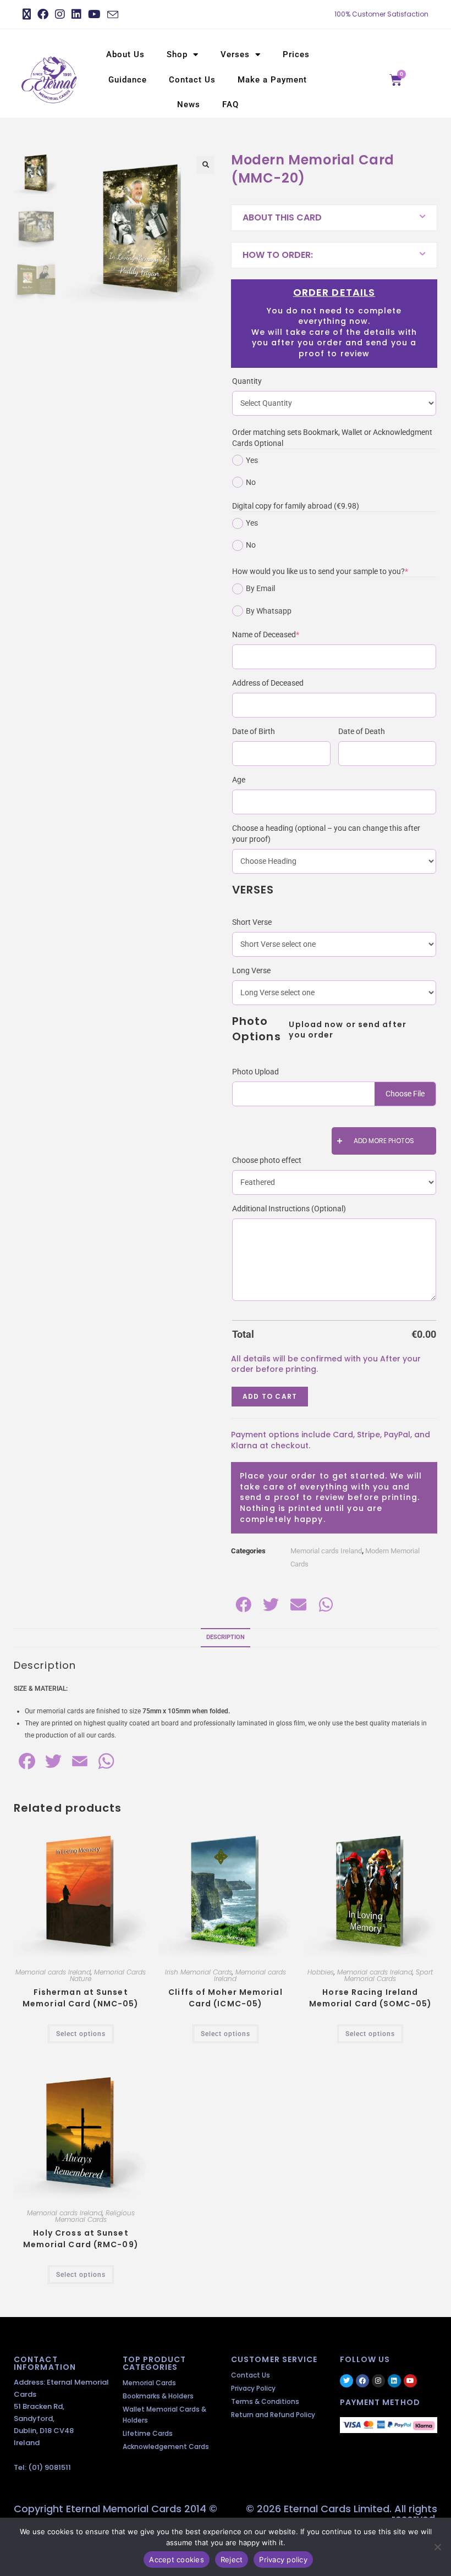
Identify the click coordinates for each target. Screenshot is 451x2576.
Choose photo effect (267, 1160)
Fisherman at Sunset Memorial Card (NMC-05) (81, 1998)
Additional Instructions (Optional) (289, 1209)
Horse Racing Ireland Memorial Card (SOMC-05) (370, 1998)
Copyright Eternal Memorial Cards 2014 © (116, 2509)
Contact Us (192, 80)
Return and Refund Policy (273, 2415)
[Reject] (437, 2547)
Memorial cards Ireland (326, 1551)
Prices (296, 54)
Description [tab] (226, 1637)
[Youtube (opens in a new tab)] (94, 14)
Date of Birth (254, 731)
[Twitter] (346, 2381)
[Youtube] (410, 2381)
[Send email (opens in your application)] (113, 15)
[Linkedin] (394, 2381)
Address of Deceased (268, 683)
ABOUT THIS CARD (282, 217)
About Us (125, 54)
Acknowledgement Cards (166, 2447)
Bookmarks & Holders (158, 2396)
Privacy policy (283, 2560)
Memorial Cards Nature (108, 1975)
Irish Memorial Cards (199, 1972)
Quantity (247, 381)
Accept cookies (177, 2560)
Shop (177, 54)
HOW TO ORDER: (278, 255)
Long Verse (251, 970)
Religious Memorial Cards (95, 2216)
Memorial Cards (149, 2383)
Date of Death (362, 731)
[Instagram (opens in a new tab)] (60, 14)
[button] (206, 165)
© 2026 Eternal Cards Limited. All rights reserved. (342, 2514)
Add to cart (270, 1396)
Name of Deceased (282, 634)
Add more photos (384, 1141)
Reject (232, 2560)
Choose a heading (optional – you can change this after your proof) (326, 834)
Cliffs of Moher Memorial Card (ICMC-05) (225, 1998)
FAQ (230, 104)
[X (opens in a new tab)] (28, 14)
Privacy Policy (253, 2388)
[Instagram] (378, 2381)
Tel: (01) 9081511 (42, 2467)
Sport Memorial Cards (389, 1975)
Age (239, 780)
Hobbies (321, 1972)
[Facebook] (362, 2381)
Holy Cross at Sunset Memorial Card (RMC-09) (81, 2239)
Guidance (128, 80)
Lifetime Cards (148, 2433)
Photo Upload (255, 1072)
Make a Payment (272, 80)
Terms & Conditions (265, 2401)
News (189, 104)
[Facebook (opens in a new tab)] (43, 14)
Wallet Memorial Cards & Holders (164, 2415)
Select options (81, 2034)
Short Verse (252, 922)
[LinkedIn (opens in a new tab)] (76, 14)
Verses (235, 54)
